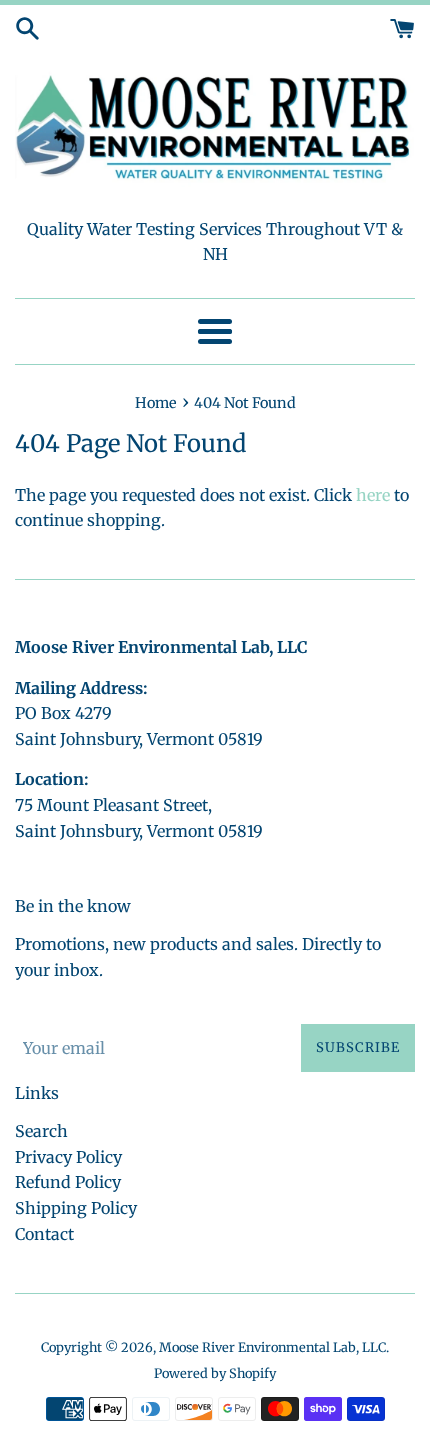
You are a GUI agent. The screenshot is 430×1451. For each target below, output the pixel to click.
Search (41, 1131)
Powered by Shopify (215, 1373)
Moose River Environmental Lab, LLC (272, 1347)
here (373, 495)
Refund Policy (68, 1182)
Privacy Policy (68, 1157)
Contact (44, 1234)
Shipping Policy (76, 1208)
